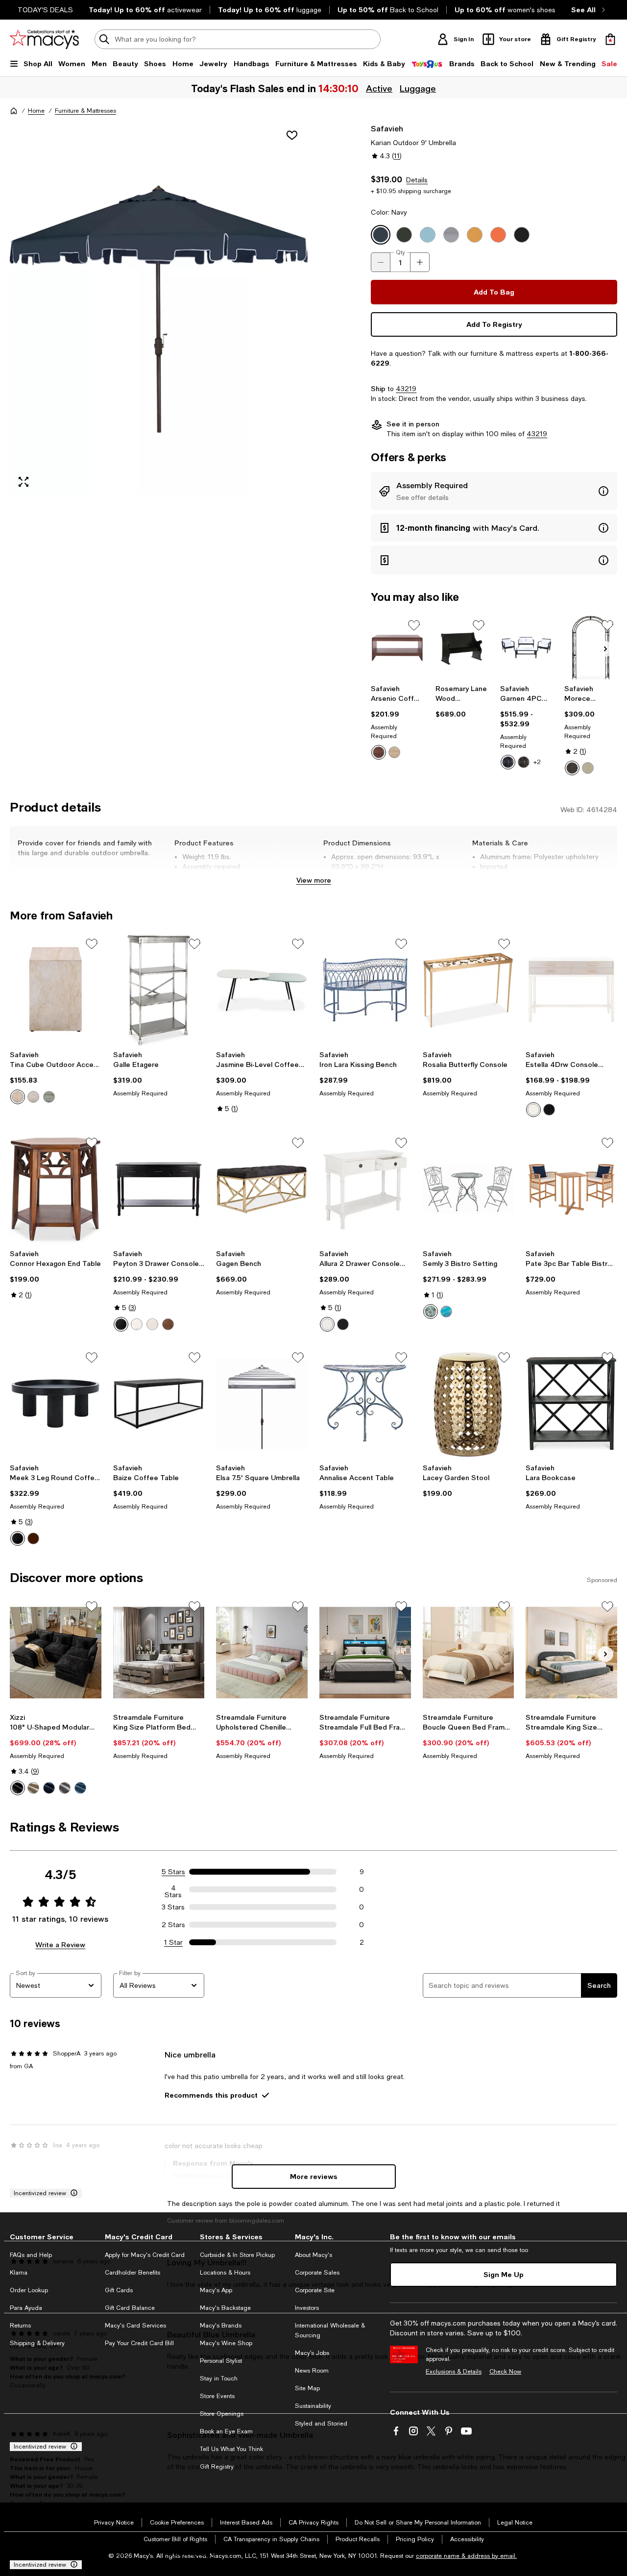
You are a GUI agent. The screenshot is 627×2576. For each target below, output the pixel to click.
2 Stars (173, 1925)
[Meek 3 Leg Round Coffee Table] (56, 1404)
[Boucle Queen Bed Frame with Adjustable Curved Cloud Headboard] (469, 1653)
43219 (406, 389)
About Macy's (313, 2255)
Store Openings (222, 2414)
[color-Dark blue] (49, 1788)
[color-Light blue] (80, 1788)
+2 (537, 762)
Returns (20, 2326)
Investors (307, 2308)
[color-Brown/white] (524, 762)
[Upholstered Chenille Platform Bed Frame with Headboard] (262, 1653)
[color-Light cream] (394, 752)
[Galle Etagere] (159, 990)
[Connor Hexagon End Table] (56, 1189)
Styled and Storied (321, 2424)
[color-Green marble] (49, 1097)
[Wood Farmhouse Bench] (462, 648)
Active (380, 88)
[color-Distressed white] (137, 1324)
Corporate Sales (317, 2273)
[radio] (379, 752)
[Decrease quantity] (381, 262)
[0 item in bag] (610, 39)
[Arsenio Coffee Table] (397, 648)
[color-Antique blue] (446, 1312)
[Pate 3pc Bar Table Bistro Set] (571, 1189)
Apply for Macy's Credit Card (145, 2255)
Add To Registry (494, 324)
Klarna (19, 2273)
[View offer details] (494, 491)
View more (314, 880)
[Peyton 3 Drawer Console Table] (159, 1189)
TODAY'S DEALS (45, 10)
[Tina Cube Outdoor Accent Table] (56, 990)
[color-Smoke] (33, 1097)
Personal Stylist (221, 2361)
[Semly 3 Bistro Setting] (469, 1189)
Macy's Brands (221, 2326)
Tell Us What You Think (231, 2449)
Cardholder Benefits (133, 2273)
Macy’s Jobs (312, 2353)
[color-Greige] (152, 1324)
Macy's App (216, 2290)
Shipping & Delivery (37, 2343)
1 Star (173, 1942)
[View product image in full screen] (24, 482)
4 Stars (173, 1889)
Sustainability (313, 2406)
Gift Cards (119, 2290)
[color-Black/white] (508, 762)
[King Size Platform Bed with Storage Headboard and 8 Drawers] (159, 1653)
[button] (159, 309)
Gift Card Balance (130, 2308)
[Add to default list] (414, 625)
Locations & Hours (225, 2273)
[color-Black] (549, 1110)
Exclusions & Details (454, 2372)
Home (36, 111)
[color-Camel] (33, 1788)
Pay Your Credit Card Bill (139, 2343)
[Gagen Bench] (262, 1189)
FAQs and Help (31, 2255)
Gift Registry (217, 2467)
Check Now (505, 2372)
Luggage (419, 88)
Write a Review (60, 1944)
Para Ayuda (26, 2308)
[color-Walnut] (379, 752)
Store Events (217, 2396)
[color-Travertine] (18, 1097)
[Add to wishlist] (292, 135)
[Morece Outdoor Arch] (591, 648)
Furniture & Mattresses (85, 111)
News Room (312, 2371)
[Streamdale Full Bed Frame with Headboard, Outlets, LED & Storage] (365, 1653)
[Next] (605, 649)
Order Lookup (29, 2290)
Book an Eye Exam (226, 2431)
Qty (400, 252)
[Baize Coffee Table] (159, 1404)
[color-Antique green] (431, 1312)
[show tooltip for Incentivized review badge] (72, 2193)
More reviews (314, 2176)
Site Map (307, 2388)
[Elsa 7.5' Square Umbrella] (262, 1404)
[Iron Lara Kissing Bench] (365, 990)
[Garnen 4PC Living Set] (527, 648)
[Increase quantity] (420, 262)
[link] (397, 722)
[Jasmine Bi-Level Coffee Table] (262, 990)
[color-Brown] (572, 768)
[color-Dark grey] (65, 1788)
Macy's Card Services (135, 2326)
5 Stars (173, 1872)
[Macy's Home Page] (44, 39)
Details (417, 180)
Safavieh (387, 128)
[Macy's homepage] (14, 111)
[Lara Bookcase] (571, 1404)
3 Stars (173, 1907)
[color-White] (588, 768)
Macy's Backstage (225, 2308)
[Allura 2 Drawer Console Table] (365, 1189)
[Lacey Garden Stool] (469, 1404)
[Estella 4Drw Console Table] (571, 990)
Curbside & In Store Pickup (237, 2255)
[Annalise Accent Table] (365, 1404)
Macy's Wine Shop (226, 2343)
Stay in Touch (219, 2378)
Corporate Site (315, 2290)
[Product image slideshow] (159, 309)
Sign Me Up (504, 2274)
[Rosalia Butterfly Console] (469, 990)
